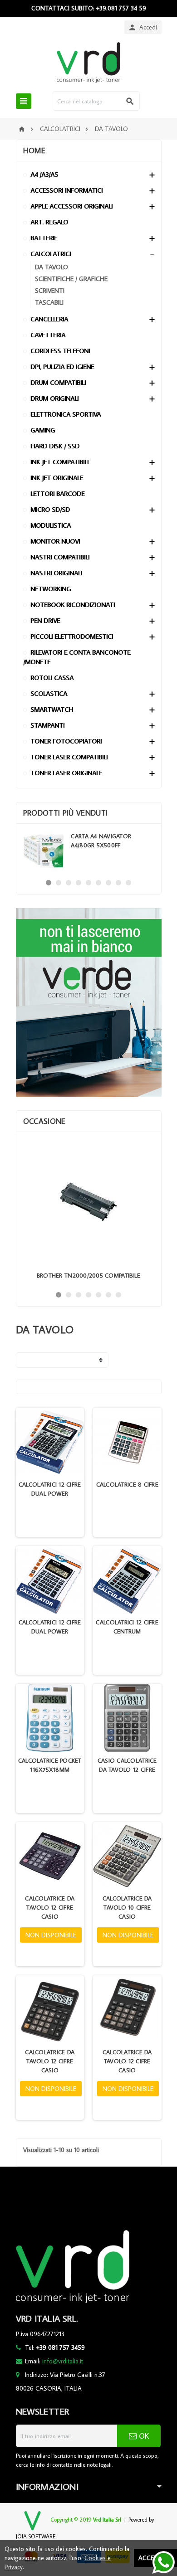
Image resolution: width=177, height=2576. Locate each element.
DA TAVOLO (52, 267)
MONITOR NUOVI (55, 541)
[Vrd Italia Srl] (88, 62)
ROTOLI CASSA (52, 678)
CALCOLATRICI (51, 254)
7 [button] (108, 883)
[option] (89, 851)
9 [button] (128, 883)
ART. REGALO (49, 222)
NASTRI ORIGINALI (56, 573)
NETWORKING (51, 589)
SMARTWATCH (52, 709)
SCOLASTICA (49, 693)
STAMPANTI (47, 725)
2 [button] (59, 883)
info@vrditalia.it (63, 2361)
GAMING (43, 430)
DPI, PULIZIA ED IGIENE (62, 367)
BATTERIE (44, 238)
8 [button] (118, 883)
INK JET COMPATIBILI (59, 462)
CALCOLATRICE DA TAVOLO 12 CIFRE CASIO (50, 1907)
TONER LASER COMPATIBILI (69, 757)
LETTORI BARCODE (57, 493)
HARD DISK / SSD (55, 446)
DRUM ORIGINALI (54, 398)
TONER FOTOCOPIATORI (66, 741)
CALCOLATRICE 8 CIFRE (127, 1484)
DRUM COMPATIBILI (58, 382)
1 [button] (49, 883)
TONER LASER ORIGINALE (66, 773)
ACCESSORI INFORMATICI (66, 190)
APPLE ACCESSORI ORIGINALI (71, 206)
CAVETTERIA (48, 335)
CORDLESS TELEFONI (60, 351)
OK (143, 2436)
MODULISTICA (51, 525)
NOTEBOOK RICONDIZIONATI (73, 605)
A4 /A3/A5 (44, 174)
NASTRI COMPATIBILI (60, 557)
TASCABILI (49, 302)
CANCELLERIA (49, 319)
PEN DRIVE (45, 620)
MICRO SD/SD (50, 509)
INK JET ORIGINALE (57, 478)
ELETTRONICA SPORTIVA (66, 414)
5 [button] (88, 883)
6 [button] (98, 883)
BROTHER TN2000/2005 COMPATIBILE (88, 1275)
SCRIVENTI (50, 290)
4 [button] (79, 883)
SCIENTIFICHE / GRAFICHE (71, 279)
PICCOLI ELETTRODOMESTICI (72, 636)
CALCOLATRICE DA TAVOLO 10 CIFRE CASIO (127, 1907)
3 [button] (69, 883)
